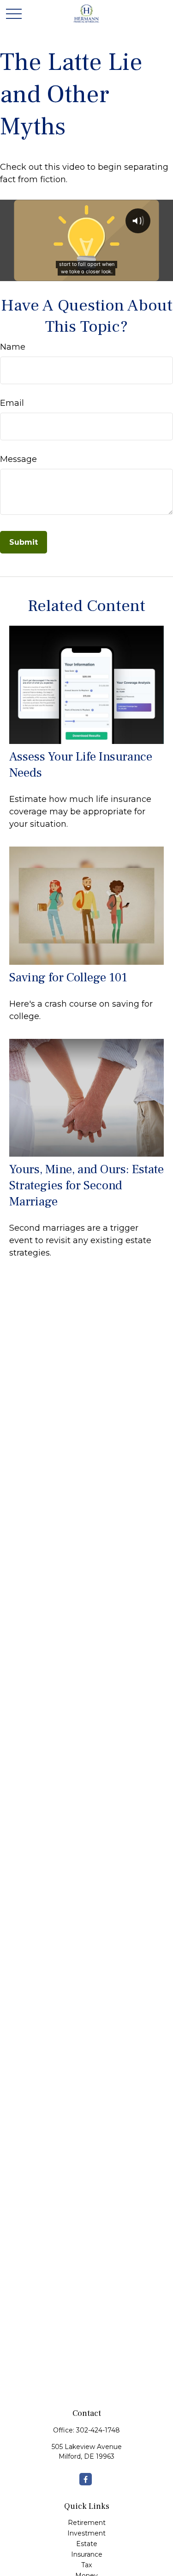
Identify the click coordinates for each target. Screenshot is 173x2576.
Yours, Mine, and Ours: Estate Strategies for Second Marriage (86, 1185)
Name (13, 347)
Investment (86, 2533)
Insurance (87, 2554)
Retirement (87, 2523)
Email (12, 403)
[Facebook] (86, 2479)
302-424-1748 (98, 2430)
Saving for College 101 (68, 977)
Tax (86, 2565)
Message (18, 459)
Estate (87, 2544)
